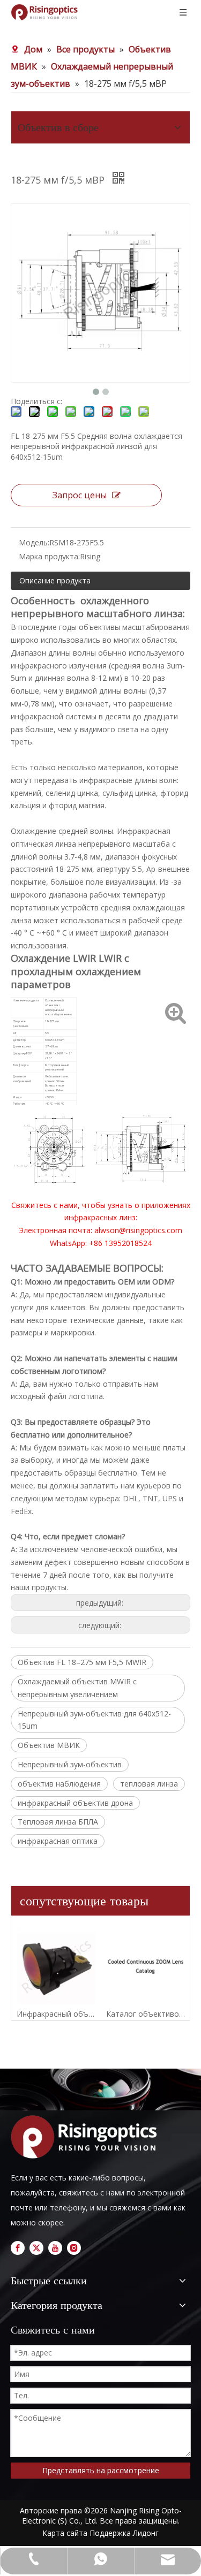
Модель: (34, 542)
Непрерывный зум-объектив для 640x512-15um (94, 1720)
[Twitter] (36, 2248)
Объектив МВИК (49, 1745)
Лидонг (146, 2533)
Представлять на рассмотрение (101, 2470)
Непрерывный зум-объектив (70, 1764)
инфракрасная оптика (58, 1841)
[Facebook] (18, 2248)
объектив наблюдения (59, 1784)
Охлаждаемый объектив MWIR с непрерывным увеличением (77, 1688)
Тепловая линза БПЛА (58, 1822)
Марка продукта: (49, 556)
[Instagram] (74, 2248)
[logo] (87, 2137)
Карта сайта (65, 2533)
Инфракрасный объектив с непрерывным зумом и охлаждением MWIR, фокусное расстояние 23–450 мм (56, 2014)
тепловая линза (149, 1784)
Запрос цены (80, 495)
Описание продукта (55, 580)
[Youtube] (55, 2248)
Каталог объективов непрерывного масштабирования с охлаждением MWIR (146, 2014)
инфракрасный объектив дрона (75, 1803)
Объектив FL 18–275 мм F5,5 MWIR (82, 1662)
